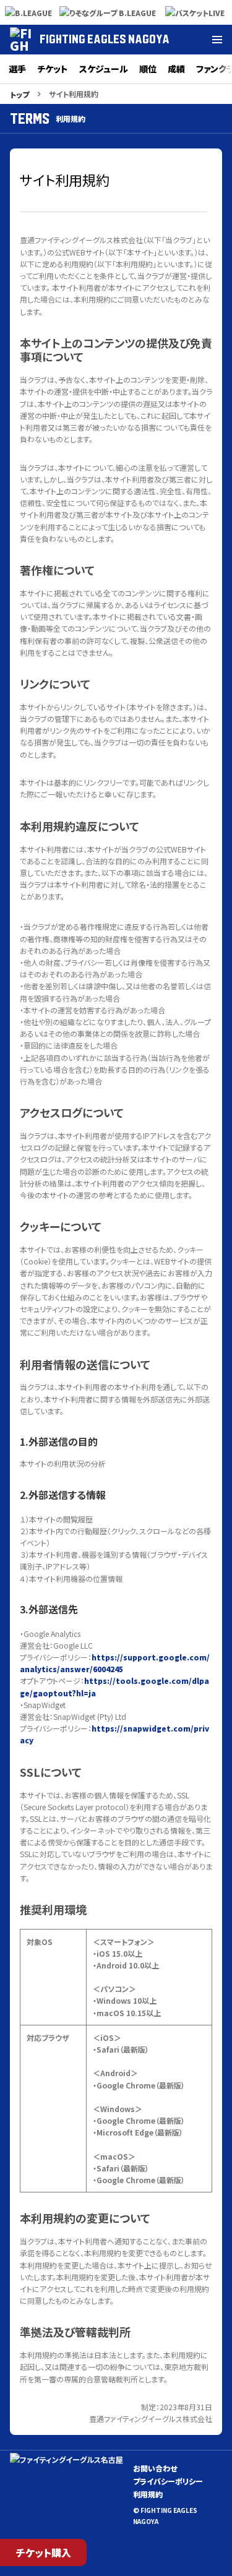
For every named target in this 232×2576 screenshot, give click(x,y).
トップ (19, 94)
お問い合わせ (155, 2468)
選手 (17, 69)
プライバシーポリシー (168, 2481)
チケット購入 (44, 2552)
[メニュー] (217, 40)
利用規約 (148, 2494)
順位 (148, 69)
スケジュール (104, 69)
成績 (176, 69)
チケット (53, 69)
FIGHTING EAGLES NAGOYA (105, 39)
